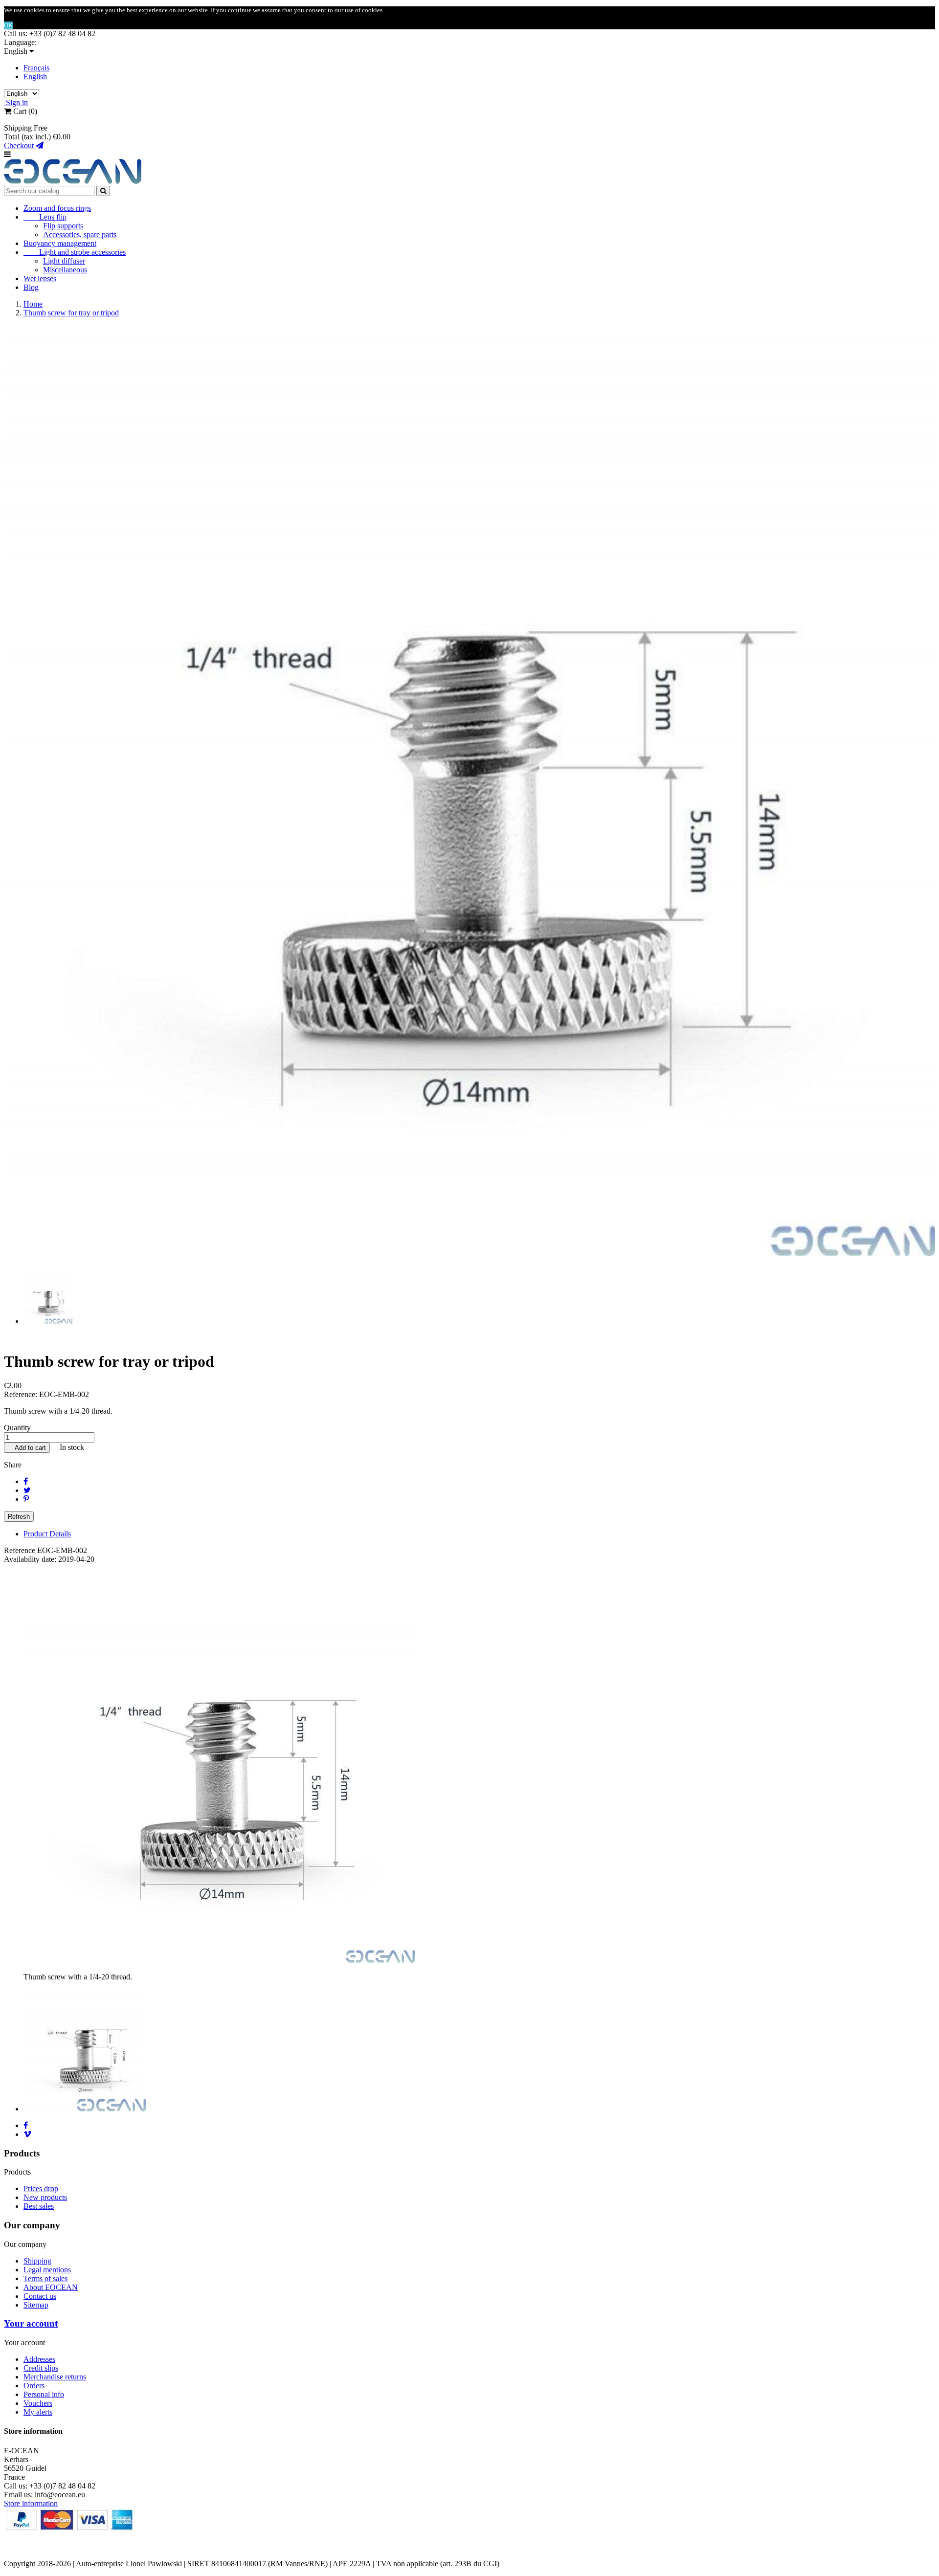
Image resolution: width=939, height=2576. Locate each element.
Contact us (40, 2296)
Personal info (44, 2394)
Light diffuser (64, 261)
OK (8, 25)
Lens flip (45, 217)
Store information (31, 2503)
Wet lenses (40, 278)
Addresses (39, 2359)
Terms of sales (45, 2278)
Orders (34, 2386)
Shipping (37, 2261)
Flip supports (63, 226)
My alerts (38, 2412)
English (35, 77)
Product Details (47, 1534)
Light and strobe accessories (75, 252)
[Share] (26, 1481)
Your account (31, 2323)
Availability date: (31, 1559)
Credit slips (41, 2368)
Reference (21, 1550)
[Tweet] (27, 1490)
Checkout (20, 145)
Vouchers (38, 2403)
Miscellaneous (65, 270)
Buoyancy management (60, 243)
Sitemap (36, 2305)
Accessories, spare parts (80, 234)
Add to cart (27, 1448)
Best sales (39, 2206)
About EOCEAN (51, 2287)
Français (36, 68)
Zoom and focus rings (57, 208)
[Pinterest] (26, 1499)
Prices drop (41, 2188)
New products (45, 2197)
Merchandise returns (55, 2377)
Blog (31, 287)
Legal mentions (47, 2270)
